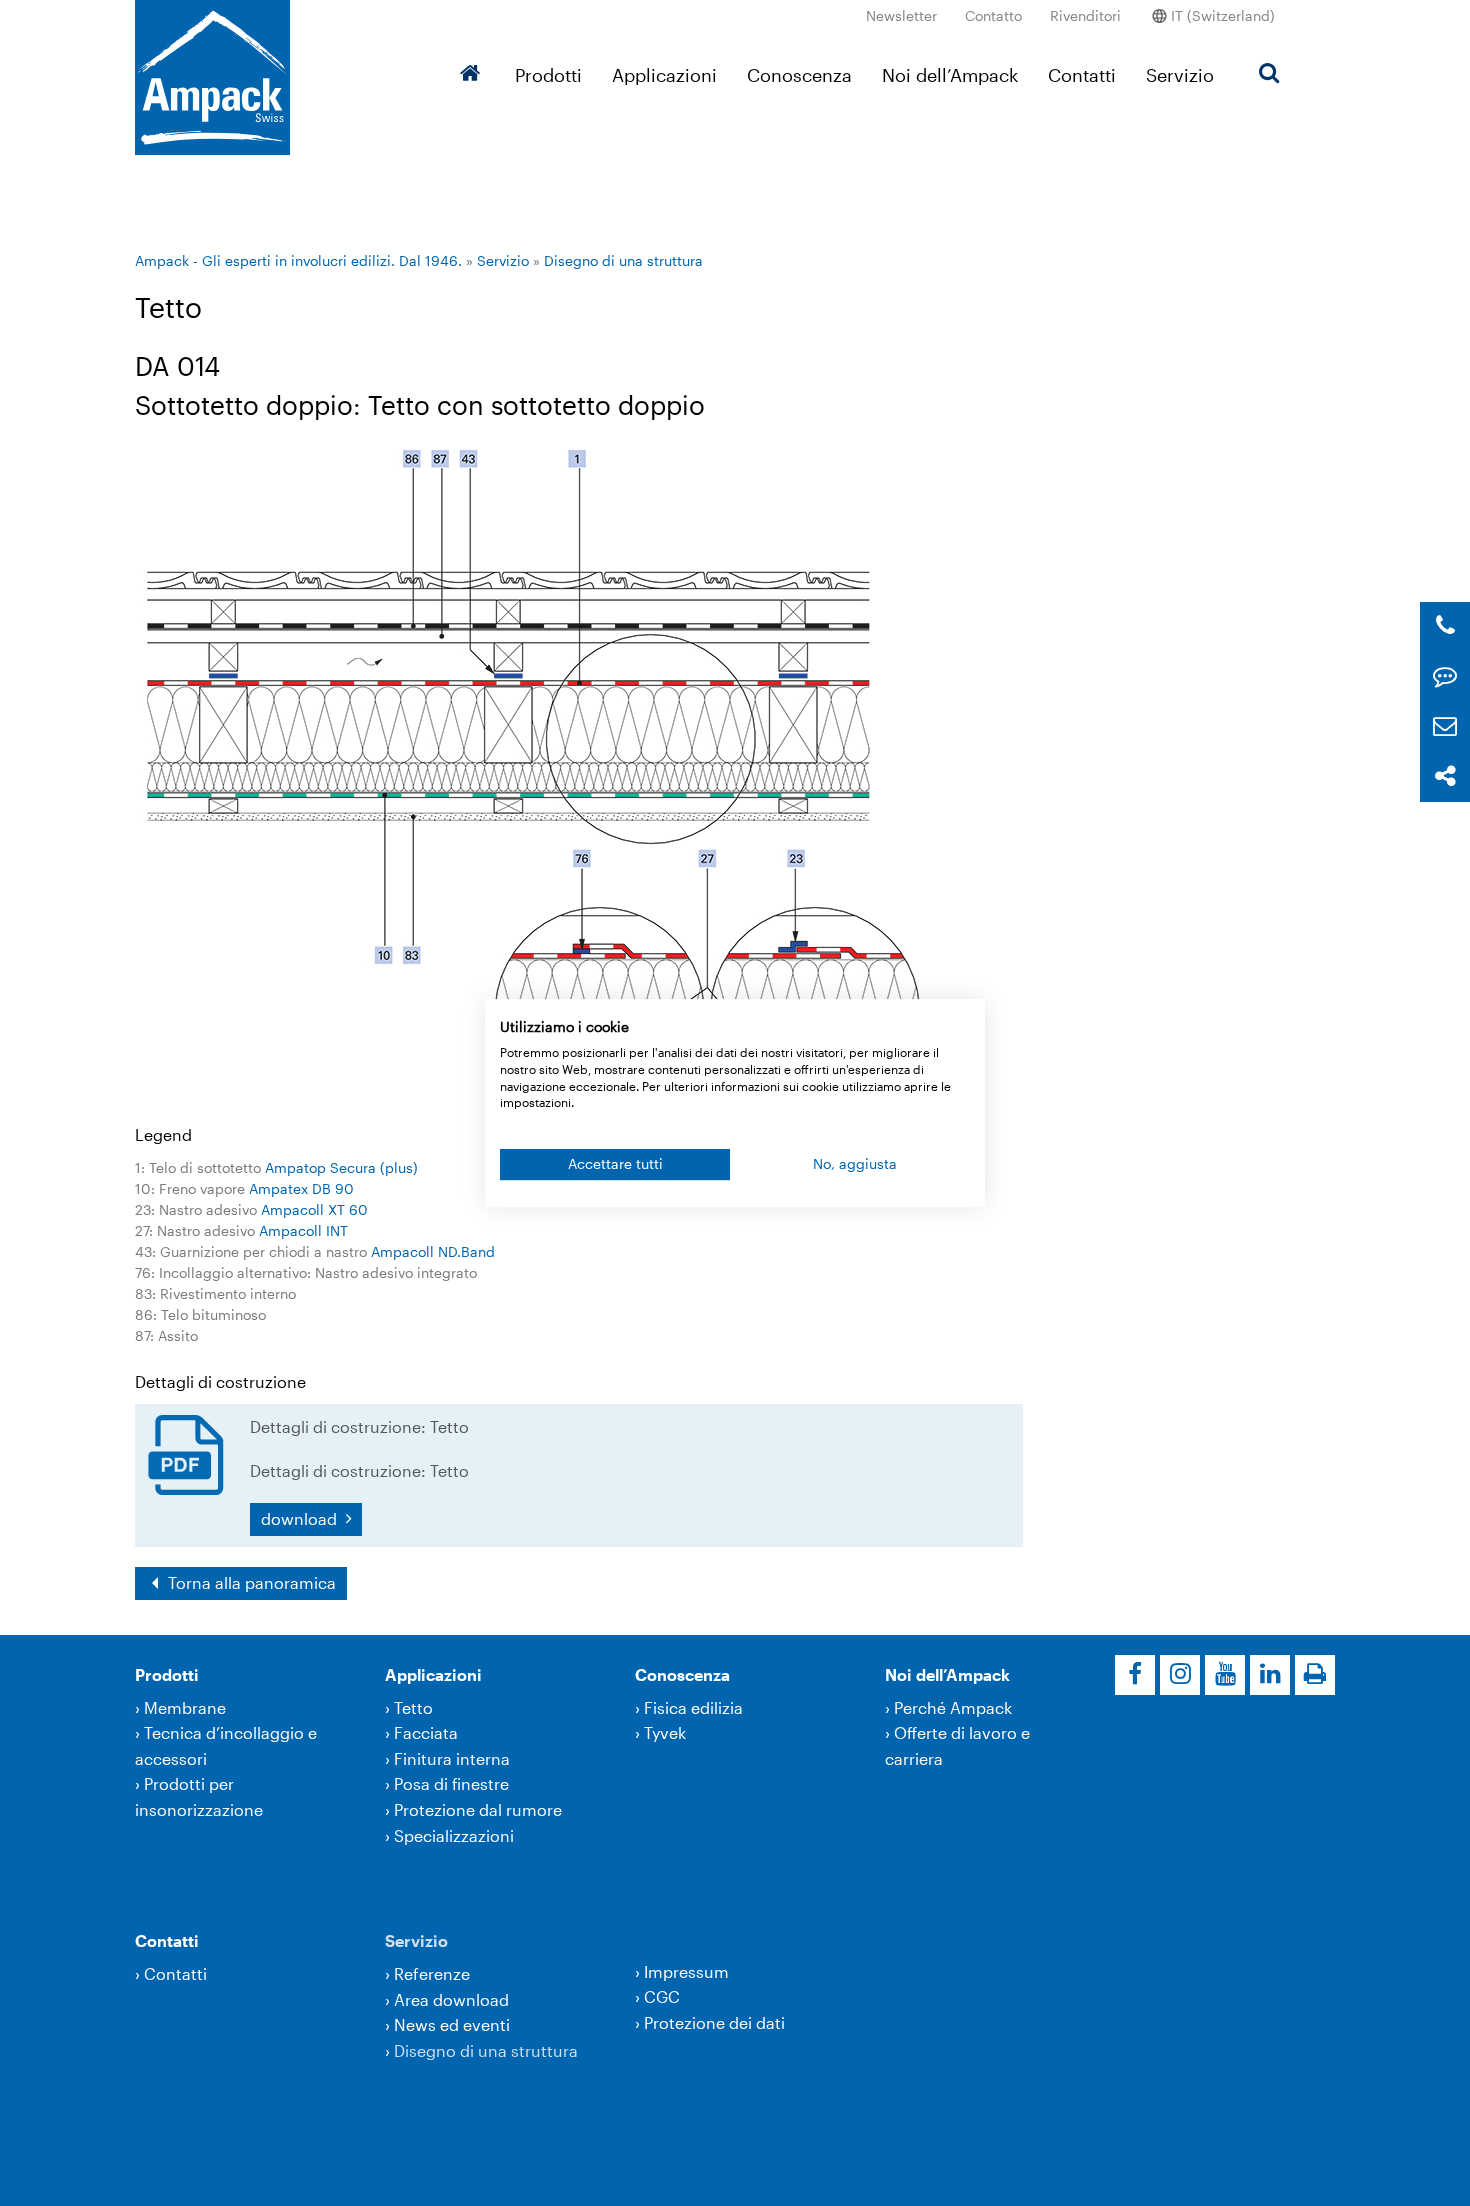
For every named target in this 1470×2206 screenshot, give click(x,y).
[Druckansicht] (1315, 1675)
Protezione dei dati (714, 2022)
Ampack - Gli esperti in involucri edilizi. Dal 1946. (298, 260)
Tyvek (665, 1732)
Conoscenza (799, 75)
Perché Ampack (953, 1707)
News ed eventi (452, 2024)
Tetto (413, 1707)
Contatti (1082, 75)
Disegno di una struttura (623, 260)
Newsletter (901, 15)
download (301, 1518)
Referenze (432, 1973)
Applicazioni (664, 75)
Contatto (993, 15)
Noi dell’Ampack (950, 75)
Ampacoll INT (303, 1230)
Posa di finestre (451, 1783)
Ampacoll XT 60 (314, 1209)
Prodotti (548, 75)
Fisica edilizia (693, 1707)
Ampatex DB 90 (301, 1188)
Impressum (686, 1971)
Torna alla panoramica (250, 1582)
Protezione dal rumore (478, 1809)
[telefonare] (1445, 626)
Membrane (185, 1707)
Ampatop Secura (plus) (341, 1167)
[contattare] (1445, 676)
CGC (662, 1996)
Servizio (1180, 75)
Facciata (426, 1732)
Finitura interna (452, 1758)
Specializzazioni (454, 1835)
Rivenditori (1085, 15)
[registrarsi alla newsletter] (1445, 726)
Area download (451, 1999)
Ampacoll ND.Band (433, 1251)
